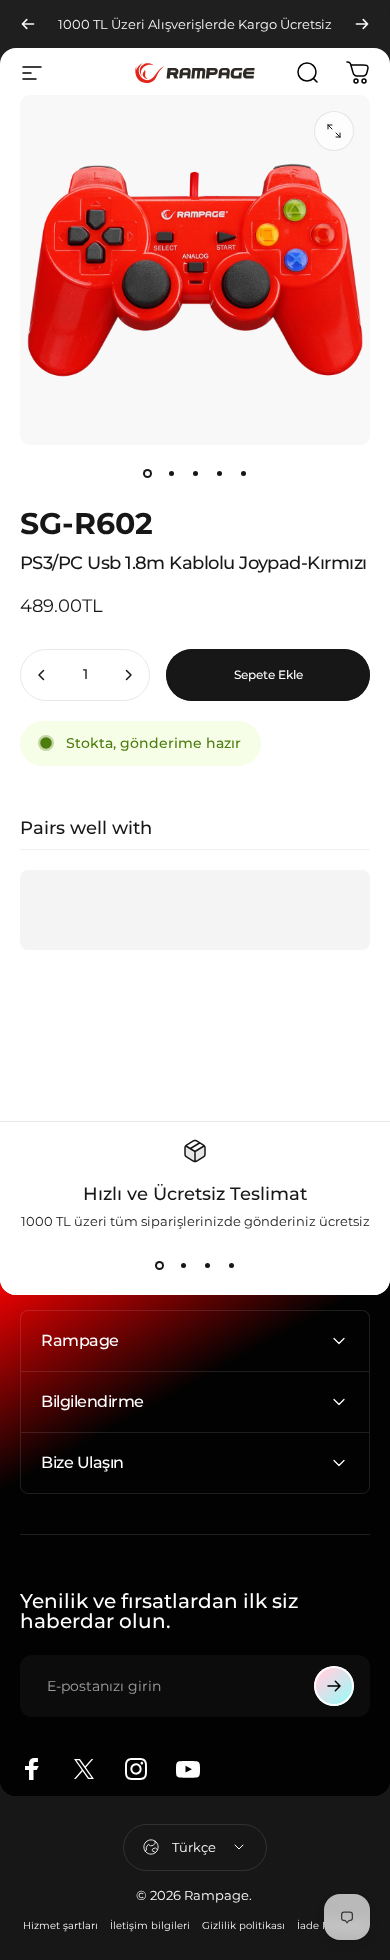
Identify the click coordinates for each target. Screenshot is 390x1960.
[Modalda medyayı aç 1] (334, 131)
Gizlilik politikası (243, 1925)
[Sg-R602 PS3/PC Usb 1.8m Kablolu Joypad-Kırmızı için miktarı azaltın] (42, 675)
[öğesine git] (147, 473)
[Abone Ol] (334, 1686)
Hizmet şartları (60, 1925)
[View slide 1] (159, 1265)
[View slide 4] (231, 1265)
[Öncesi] (28, 24)
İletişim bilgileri (150, 1925)
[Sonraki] (362, 24)
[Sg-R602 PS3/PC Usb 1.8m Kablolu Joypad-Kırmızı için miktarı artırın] (128, 675)
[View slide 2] (183, 1265)
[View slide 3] (207, 1265)
